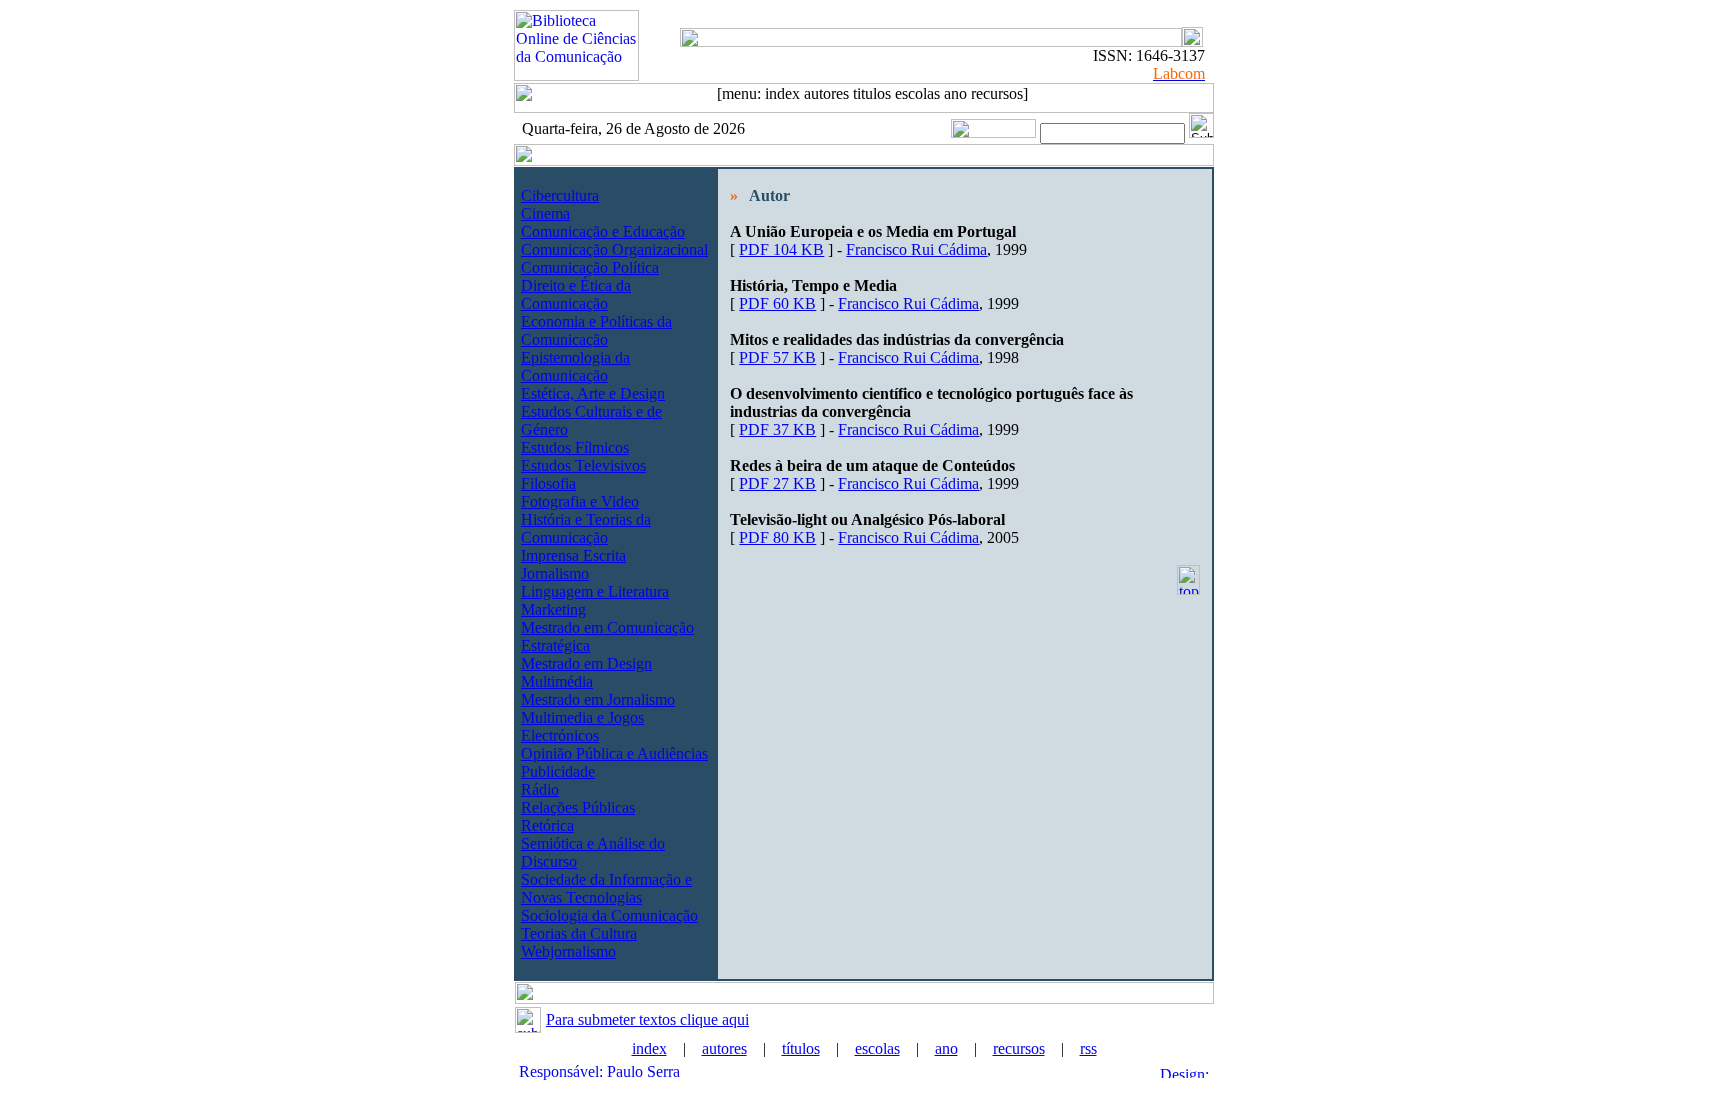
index (649, 1048)
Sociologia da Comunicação (609, 915)
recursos (1019, 1048)
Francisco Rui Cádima (916, 249)
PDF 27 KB (777, 483)
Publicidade (558, 771)
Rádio (540, 789)
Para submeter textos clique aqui (647, 1019)
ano (946, 1048)
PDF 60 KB (777, 303)
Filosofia (548, 483)
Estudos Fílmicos (575, 447)
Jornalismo (555, 573)
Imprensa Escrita (573, 555)
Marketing (553, 609)
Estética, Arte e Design (593, 393)
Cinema (545, 213)
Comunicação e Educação (603, 231)
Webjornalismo (568, 951)
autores (724, 1048)
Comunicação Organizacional (614, 249)
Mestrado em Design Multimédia (586, 672)
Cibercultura (560, 195)
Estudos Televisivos (583, 465)
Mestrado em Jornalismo (598, 699)
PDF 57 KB (777, 357)
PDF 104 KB (781, 249)
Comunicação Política (590, 267)
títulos (801, 1048)
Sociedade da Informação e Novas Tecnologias (606, 888)
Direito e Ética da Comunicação (576, 294)
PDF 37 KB (777, 429)
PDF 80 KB (777, 537)
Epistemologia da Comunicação (575, 366)
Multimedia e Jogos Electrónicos (582, 726)
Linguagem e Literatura (595, 591)
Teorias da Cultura (579, 933)
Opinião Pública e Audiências (614, 753)
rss (1088, 1048)
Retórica (547, 825)
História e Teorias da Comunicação (586, 528)
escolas (877, 1048)
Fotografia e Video (580, 501)
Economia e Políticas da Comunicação (596, 330)
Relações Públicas (578, 807)
